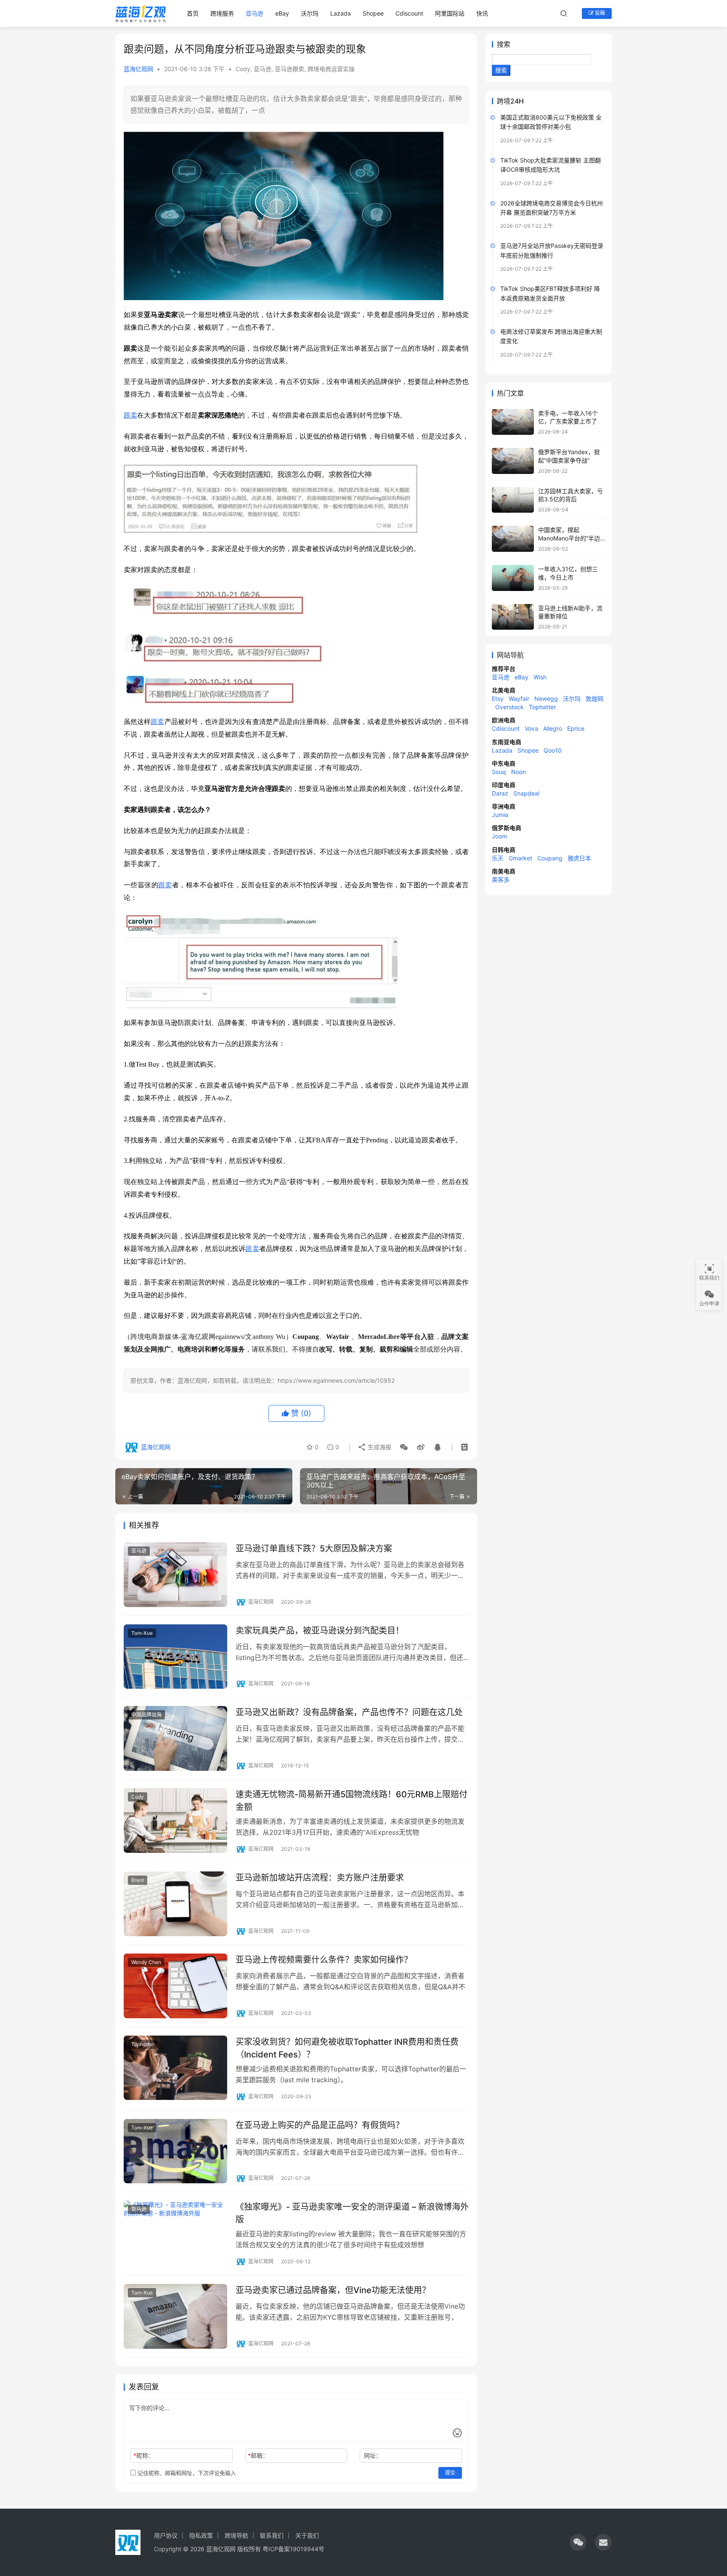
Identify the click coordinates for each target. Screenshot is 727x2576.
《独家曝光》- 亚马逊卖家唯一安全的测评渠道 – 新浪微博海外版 (352, 2213)
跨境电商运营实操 (331, 69)
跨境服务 (222, 13)
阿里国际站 (450, 13)
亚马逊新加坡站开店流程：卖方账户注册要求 (320, 1878)
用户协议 (166, 2535)
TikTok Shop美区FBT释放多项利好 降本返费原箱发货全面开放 (550, 293)
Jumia (500, 815)
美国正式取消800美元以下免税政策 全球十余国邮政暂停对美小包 (551, 122)
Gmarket (520, 858)
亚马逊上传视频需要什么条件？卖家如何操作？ (324, 1960)
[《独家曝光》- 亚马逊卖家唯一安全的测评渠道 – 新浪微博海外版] (175, 2233)
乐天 (498, 858)
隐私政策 (201, 2535)
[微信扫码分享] (404, 1447)
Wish (540, 677)
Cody (243, 69)
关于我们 (307, 2535)
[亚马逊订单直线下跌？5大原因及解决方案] (175, 1575)
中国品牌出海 (146, 1715)
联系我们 (272, 2535)
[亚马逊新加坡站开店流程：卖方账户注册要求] (175, 1904)
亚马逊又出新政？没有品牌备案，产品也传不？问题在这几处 (349, 1712)
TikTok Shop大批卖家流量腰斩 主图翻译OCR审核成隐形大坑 (551, 165)
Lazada (341, 13)
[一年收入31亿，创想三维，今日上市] (513, 578)
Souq (499, 772)
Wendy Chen (146, 1962)
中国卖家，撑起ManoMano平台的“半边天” (569, 538)
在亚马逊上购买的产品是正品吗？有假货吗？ (320, 2125)
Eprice (576, 728)
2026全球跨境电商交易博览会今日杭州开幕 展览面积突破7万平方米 (552, 208)
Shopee (373, 13)
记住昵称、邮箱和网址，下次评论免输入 (186, 2473)
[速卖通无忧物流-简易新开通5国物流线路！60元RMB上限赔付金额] (175, 1820)
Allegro (553, 728)
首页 (193, 13)
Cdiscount (409, 13)
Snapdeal (526, 793)
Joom (499, 836)
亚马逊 (255, 13)
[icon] (578, 2542)
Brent (138, 1880)
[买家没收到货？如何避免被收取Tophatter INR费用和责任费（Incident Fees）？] (175, 2068)
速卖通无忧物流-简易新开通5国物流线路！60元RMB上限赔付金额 (352, 1800)
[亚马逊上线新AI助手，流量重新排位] (513, 617)
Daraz (500, 793)
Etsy (498, 699)
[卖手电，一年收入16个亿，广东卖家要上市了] (513, 422)
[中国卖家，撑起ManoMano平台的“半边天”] (513, 539)
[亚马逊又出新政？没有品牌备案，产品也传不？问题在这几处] (175, 1738)
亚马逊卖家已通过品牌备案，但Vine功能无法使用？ (333, 2290)
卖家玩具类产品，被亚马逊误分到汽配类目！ (320, 1631)
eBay (282, 13)
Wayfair (519, 699)
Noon (519, 772)
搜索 (504, 44)
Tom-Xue (142, 1633)
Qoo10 (553, 750)
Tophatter (143, 2044)
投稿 (599, 13)
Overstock (509, 707)
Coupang (550, 858)
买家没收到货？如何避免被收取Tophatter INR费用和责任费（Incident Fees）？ (347, 2048)
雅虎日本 (579, 858)
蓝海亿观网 (138, 69)
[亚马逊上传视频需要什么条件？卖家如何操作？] (175, 1986)
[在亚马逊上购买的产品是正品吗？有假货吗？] (175, 2151)
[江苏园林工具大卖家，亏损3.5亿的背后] (513, 500)
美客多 (501, 880)
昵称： (144, 2455)
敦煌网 (594, 699)
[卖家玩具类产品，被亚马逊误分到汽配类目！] (175, 1657)
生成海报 (379, 1447)
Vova (531, 728)
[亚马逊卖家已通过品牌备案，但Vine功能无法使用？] (175, 2316)
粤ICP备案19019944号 (293, 2549)
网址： (373, 2455)
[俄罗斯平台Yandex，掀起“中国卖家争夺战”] (513, 461)
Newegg (546, 699)
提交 (450, 2473)
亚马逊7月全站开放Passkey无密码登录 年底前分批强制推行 (552, 250)
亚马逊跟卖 (289, 69)
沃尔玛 (310, 13)
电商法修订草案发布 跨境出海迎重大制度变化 (551, 336)
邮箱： (258, 2455)
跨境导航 (236, 2535)
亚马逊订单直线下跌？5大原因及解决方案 (314, 1549)
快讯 (482, 13)
